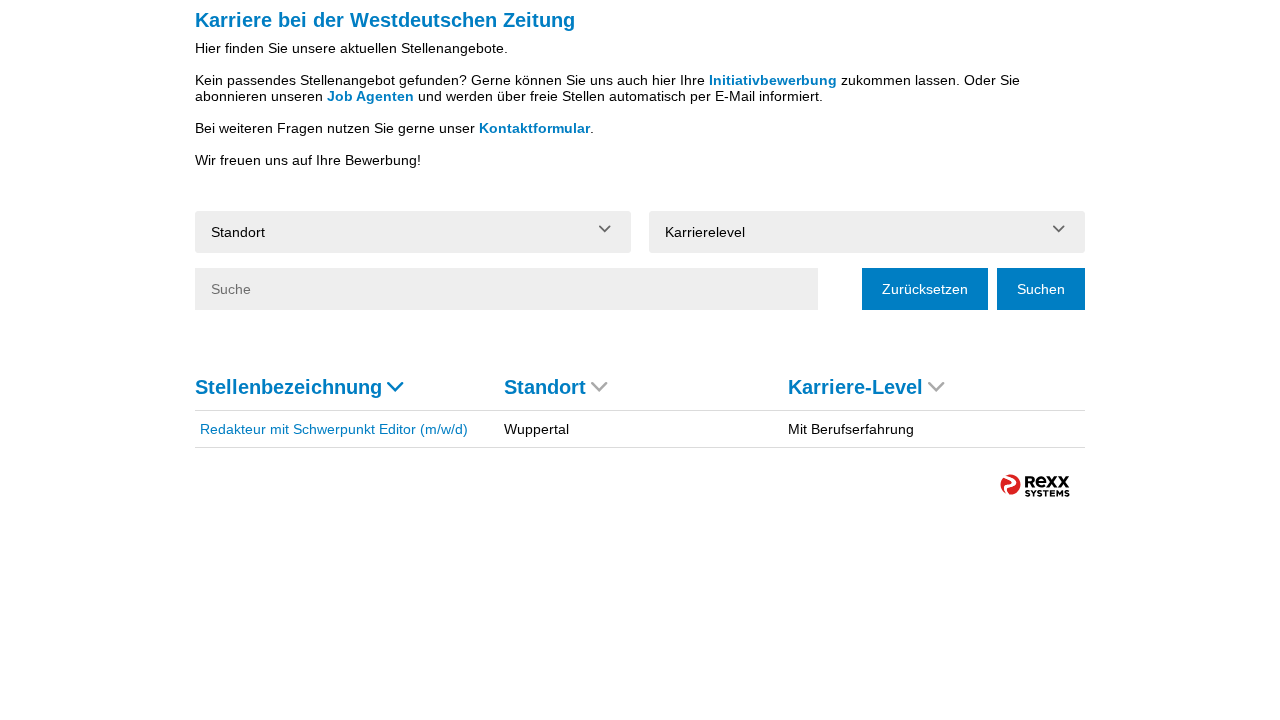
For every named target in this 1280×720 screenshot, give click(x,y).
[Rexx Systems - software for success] (1035, 485)
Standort (545, 387)
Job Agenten (370, 96)
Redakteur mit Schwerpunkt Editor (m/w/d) (334, 429)
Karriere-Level (855, 387)
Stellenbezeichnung (288, 387)
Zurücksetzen (925, 289)
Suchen (1041, 289)
